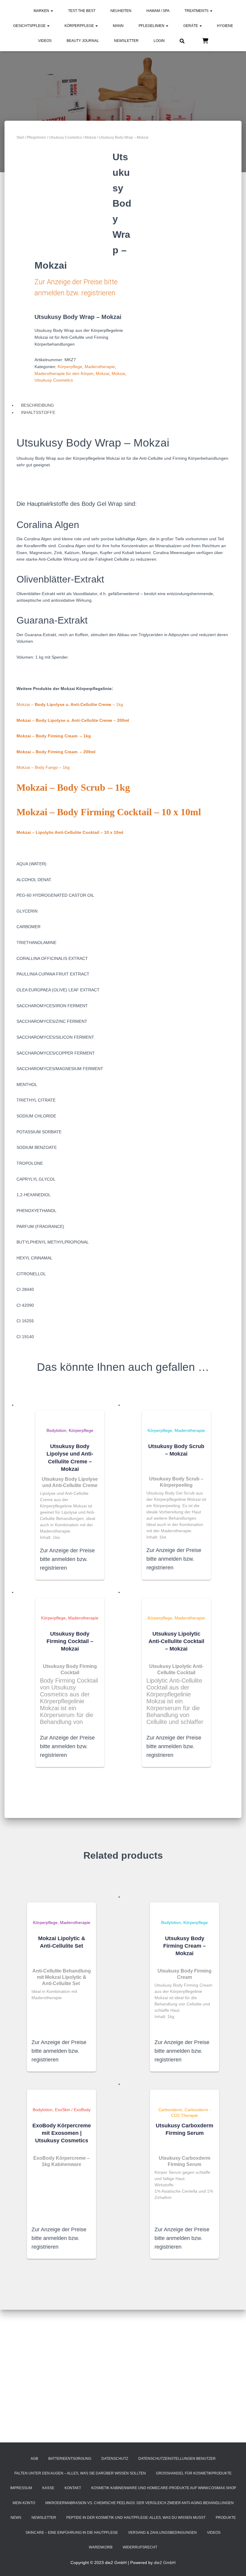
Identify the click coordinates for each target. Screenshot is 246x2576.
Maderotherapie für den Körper (64, 373)
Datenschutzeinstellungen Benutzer (177, 2459)
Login (159, 41)
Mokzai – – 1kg (70, 704)
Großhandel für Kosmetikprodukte (194, 2473)
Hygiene (225, 26)
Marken (42, 11)
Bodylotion (56, 1430)
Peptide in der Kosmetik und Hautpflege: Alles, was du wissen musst (136, 2518)
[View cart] (205, 40)
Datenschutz (115, 2459)
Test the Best (82, 11)
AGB (34, 2459)
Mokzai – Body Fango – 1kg (43, 767)
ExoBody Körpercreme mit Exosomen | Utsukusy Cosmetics (62, 2133)
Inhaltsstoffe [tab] (38, 412)
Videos (45, 41)
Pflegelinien (152, 26)
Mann (118, 26)
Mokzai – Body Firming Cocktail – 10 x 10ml (109, 812)
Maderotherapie (100, 367)
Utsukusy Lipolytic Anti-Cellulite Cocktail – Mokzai (176, 1641)
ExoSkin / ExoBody (73, 2110)
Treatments (197, 11)
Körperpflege (80, 26)
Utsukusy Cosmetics (65, 137)
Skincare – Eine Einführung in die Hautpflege (72, 2533)
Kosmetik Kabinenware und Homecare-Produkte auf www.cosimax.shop (164, 2488)
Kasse (48, 2488)
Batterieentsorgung (70, 2459)
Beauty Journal (83, 41)
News (16, 2518)
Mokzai (90, 137)
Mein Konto (24, 2503)
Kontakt (73, 2488)
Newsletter (126, 41)
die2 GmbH (165, 2563)
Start (20, 137)
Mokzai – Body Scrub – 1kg (73, 787)
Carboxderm (170, 2110)
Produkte (226, 2518)
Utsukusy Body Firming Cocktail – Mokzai (70, 1641)
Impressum (21, 2488)
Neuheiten (121, 11)
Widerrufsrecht (140, 2547)
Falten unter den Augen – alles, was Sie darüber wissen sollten (80, 2473)
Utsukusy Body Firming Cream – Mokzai (184, 1946)
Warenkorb (101, 2547)
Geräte (191, 26)
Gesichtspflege (30, 26)
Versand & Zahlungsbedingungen (162, 2533)
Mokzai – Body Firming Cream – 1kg (54, 736)
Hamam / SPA (158, 11)
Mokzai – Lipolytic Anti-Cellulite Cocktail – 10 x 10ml (70, 832)
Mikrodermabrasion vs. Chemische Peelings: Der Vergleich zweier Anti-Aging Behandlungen (139, 2503)
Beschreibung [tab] (37, 405)
